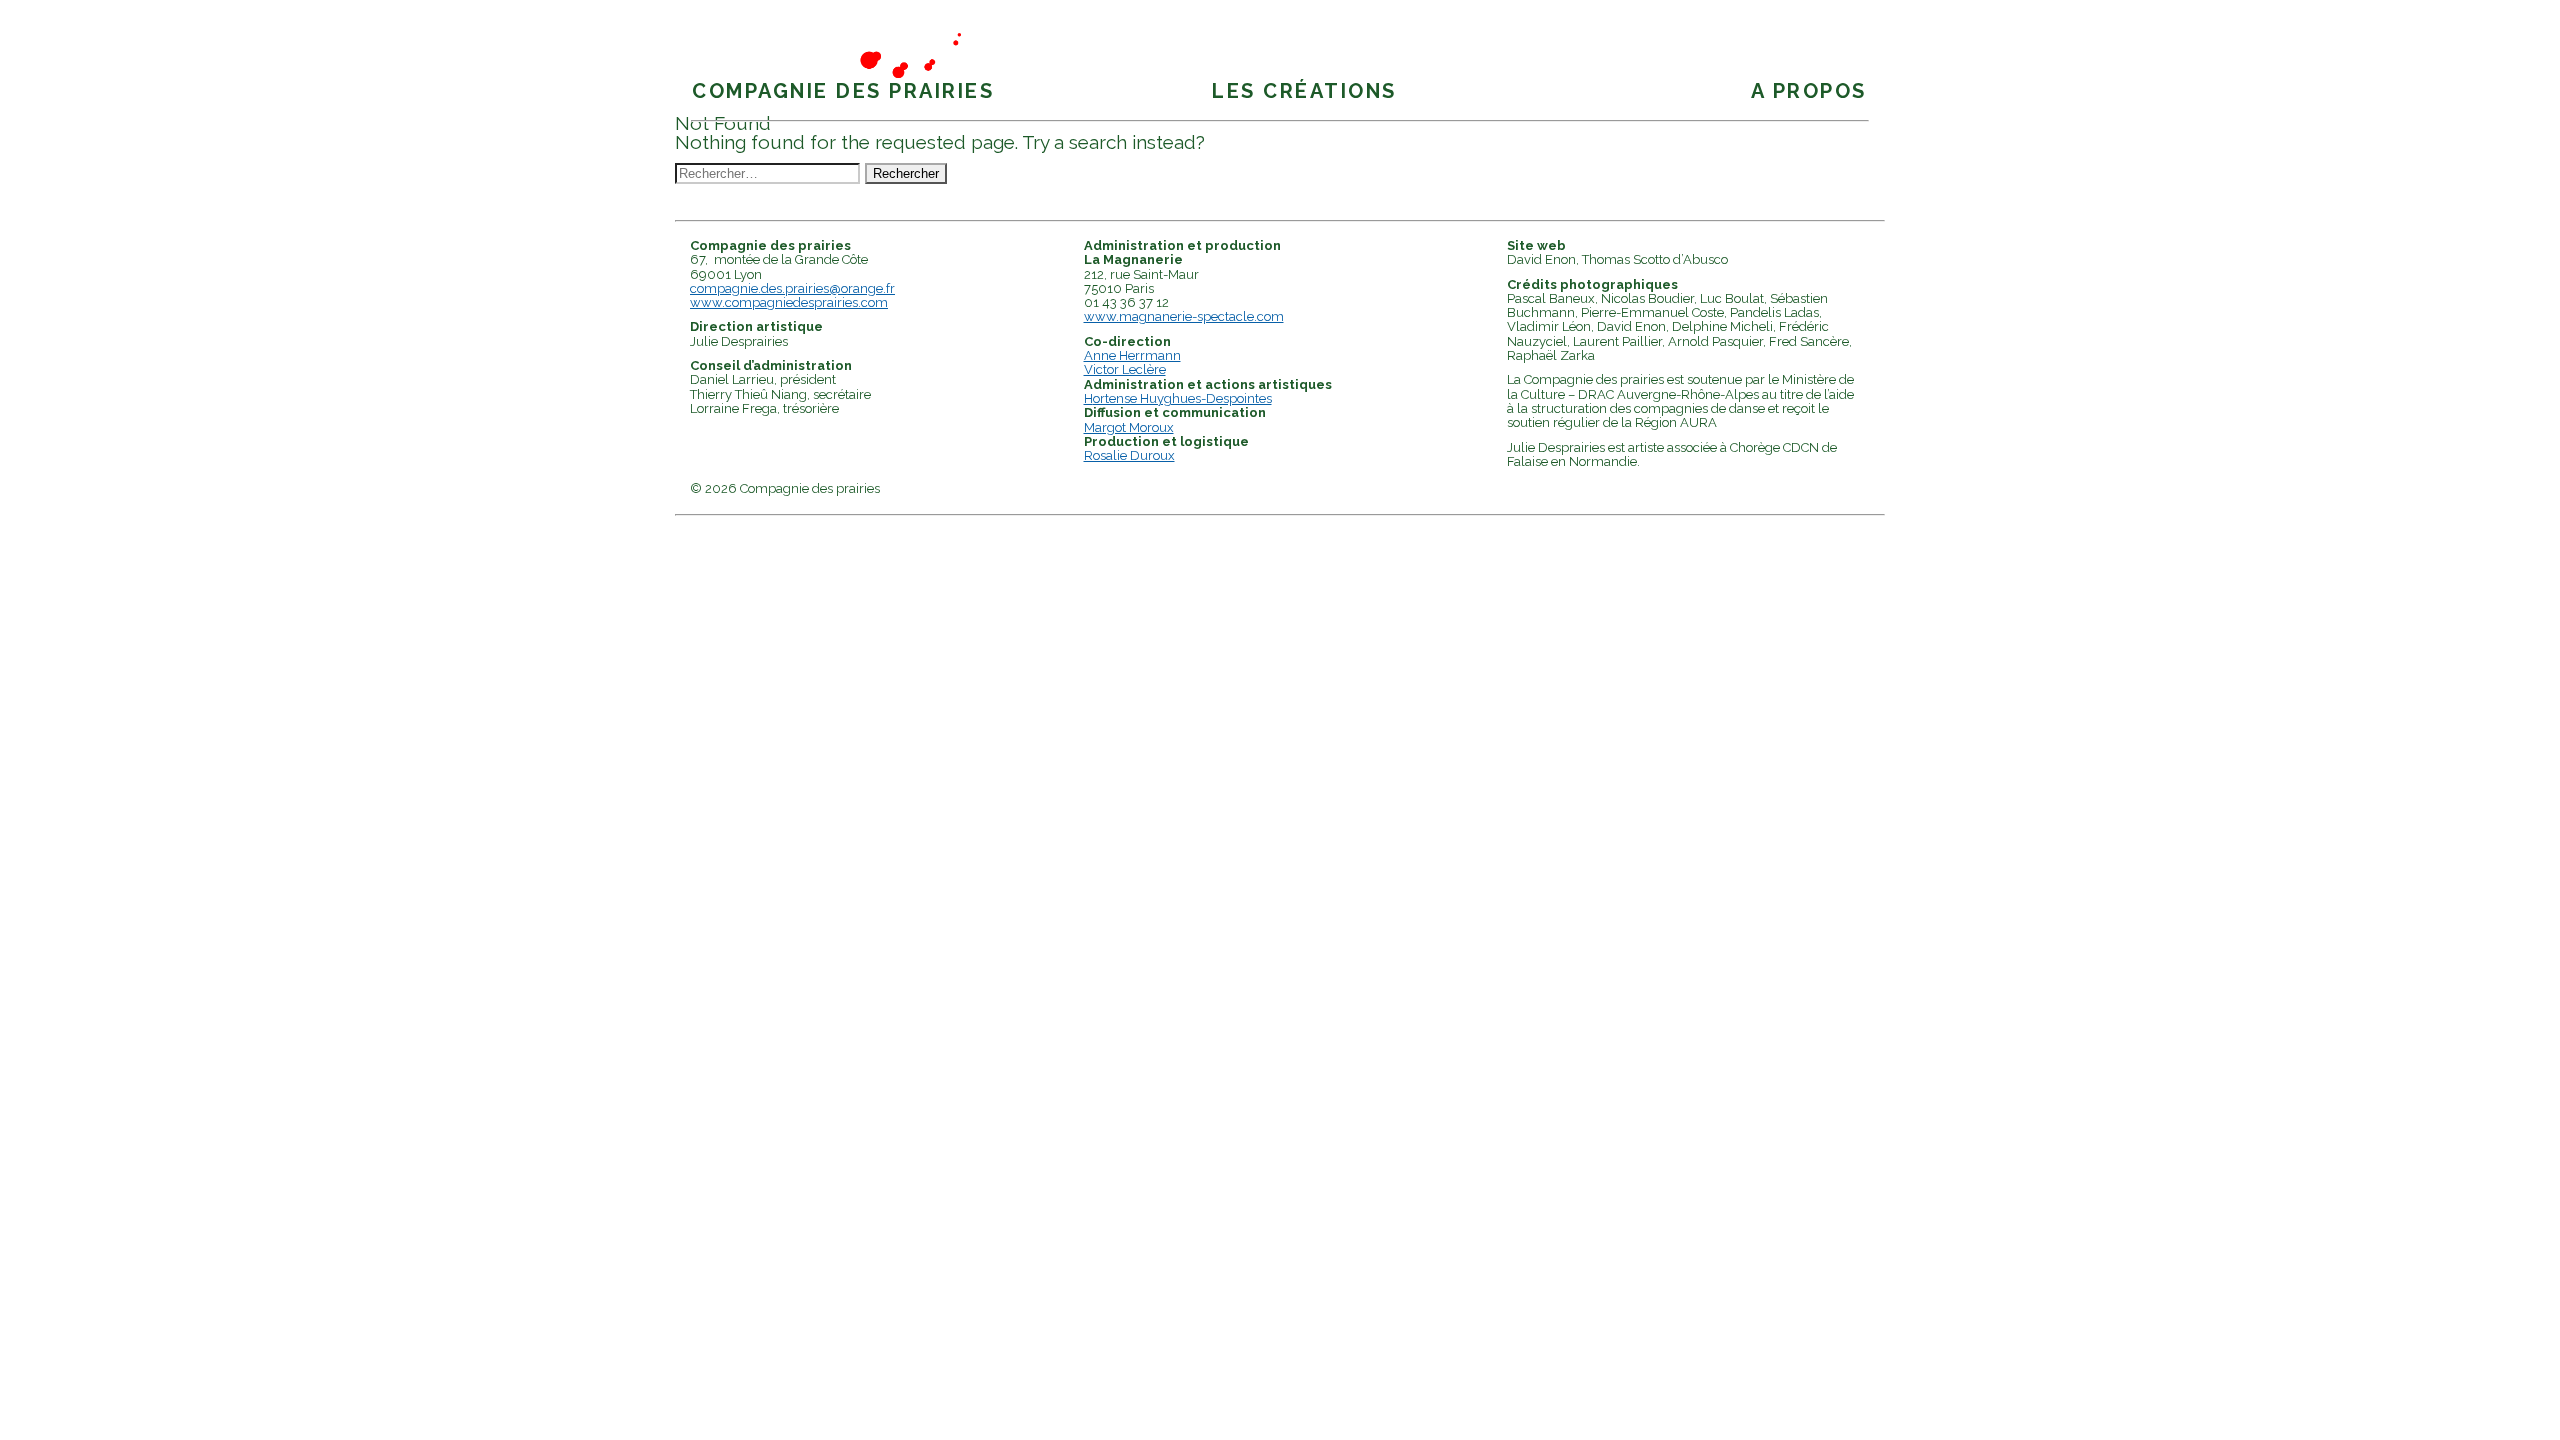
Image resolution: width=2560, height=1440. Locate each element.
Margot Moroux (1129, 427)
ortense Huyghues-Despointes (1182, 398)
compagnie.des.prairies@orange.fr (792, 288)
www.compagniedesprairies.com (789, 302)
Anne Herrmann (1132, 355)
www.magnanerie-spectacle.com (1184, 316)
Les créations (1304, 91)
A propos (1809, 91)
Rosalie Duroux (1129, 455)
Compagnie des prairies (843, 91)
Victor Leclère (1125, 369)
